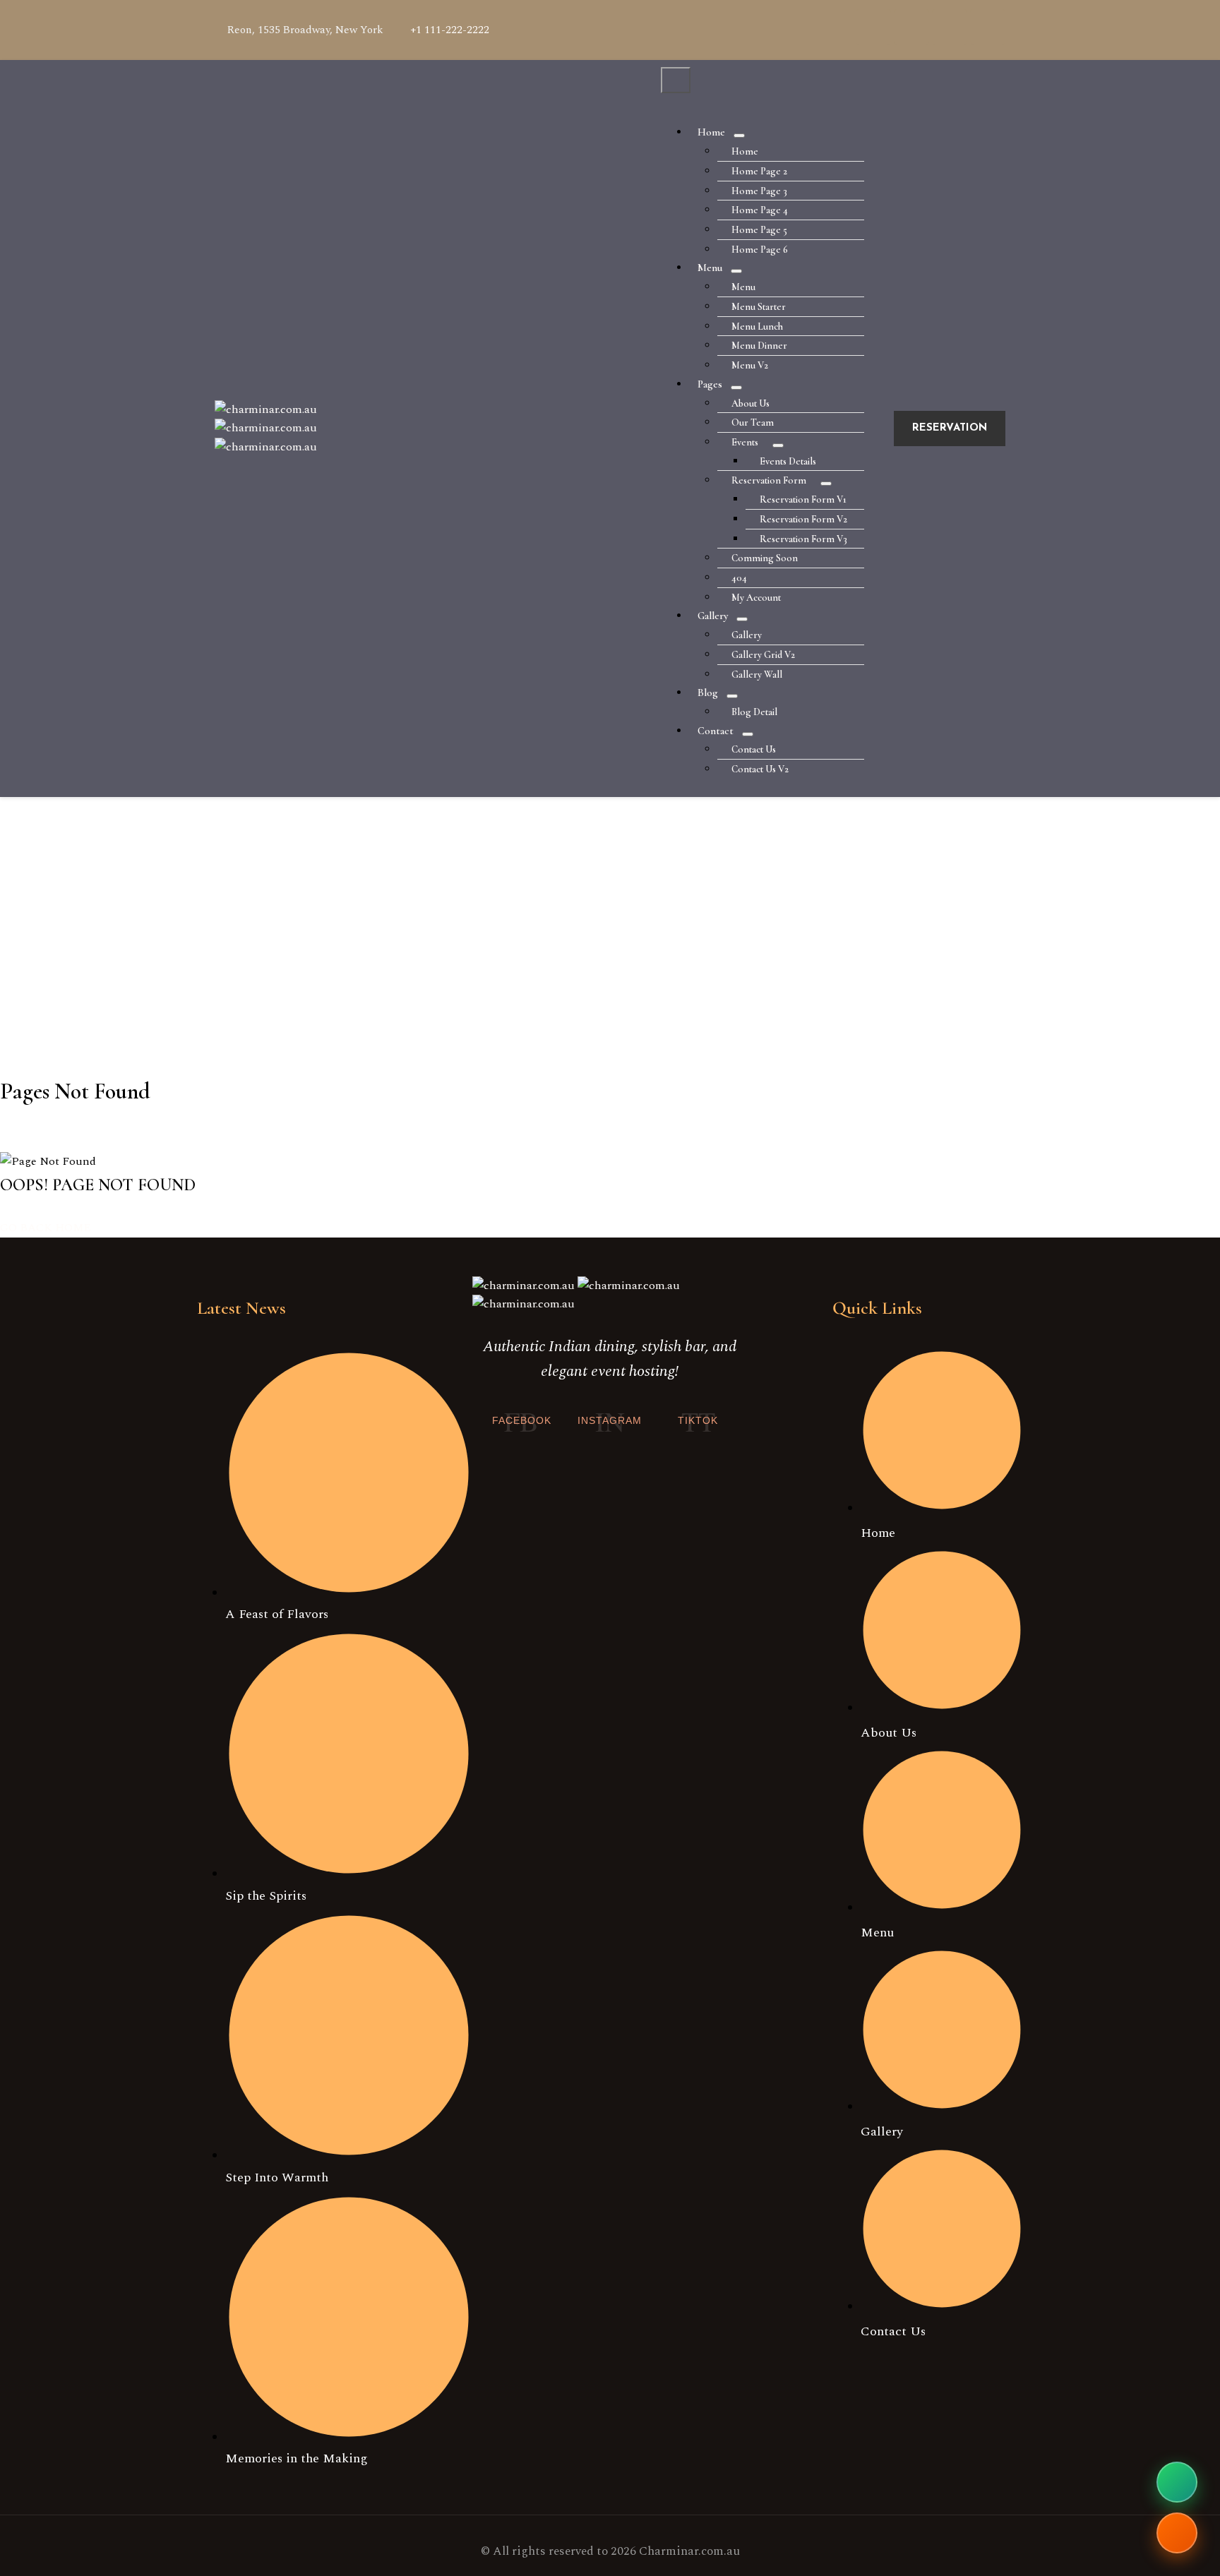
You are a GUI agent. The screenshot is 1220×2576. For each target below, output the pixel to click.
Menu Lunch (757, 327)
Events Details (788, 461)
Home (711, 132)
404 (739, 578)
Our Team (753, 423)
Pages (710, 384)
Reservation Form (769, 480)
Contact (716, 731)
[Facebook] (873, 27)
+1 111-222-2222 (450, 30)
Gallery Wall (757, 675)
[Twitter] (950, 27)
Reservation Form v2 (803, 519)
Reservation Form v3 (803, 539)
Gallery (713, 616)
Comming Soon (765, 558)
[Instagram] (988, 27)
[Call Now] (1177, 2533)
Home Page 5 (759, 230)
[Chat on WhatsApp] (1177, 2482)
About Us (750, 403)
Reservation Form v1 (803, 499)
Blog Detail (754, 712)
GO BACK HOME (46, 1228)
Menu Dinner (759, 346)
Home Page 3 (759, 191)
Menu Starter (759, 307)
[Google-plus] (911, 27)
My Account (756, 598)
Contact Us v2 (760, 769)
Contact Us (754, 749)
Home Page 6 (760, 250)
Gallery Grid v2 (763, 655)
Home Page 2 (759, 171)
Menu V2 (750, 365)
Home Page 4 (760, 210)
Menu (710, 268)
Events (745, 442)
